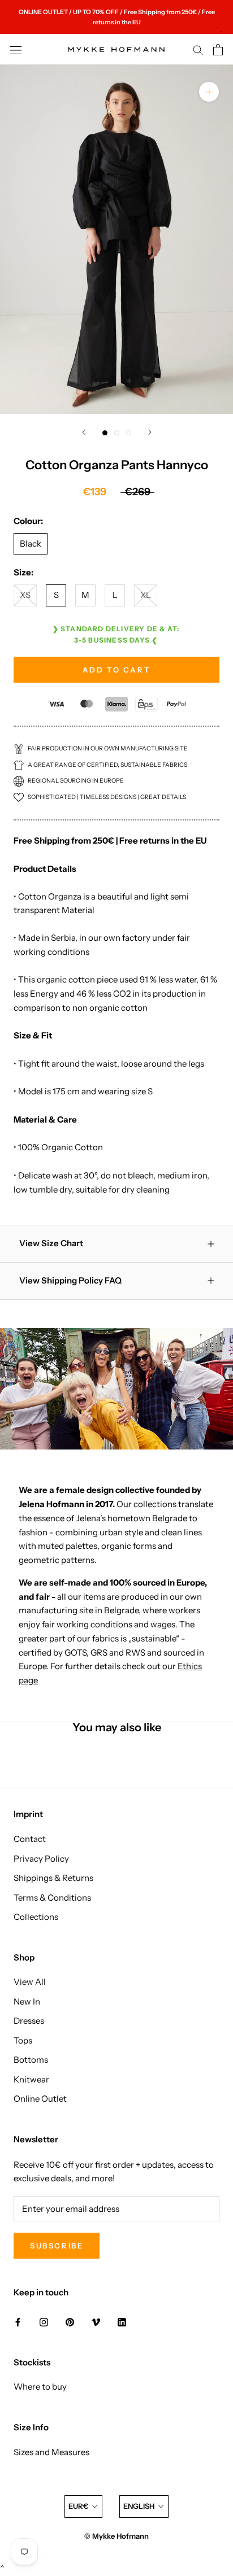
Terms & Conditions (52, 1898)
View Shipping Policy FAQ (70, 1280)
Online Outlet (40, 2099)
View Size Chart (51, 1243)
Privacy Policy (41, 1859)
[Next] (150, 432)
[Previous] (84, 432)
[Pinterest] (70, 2322)
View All (30, 1982)
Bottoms (31, 2060)
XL (146, 595)
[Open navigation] (16, 50)
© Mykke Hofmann (116, 2536)
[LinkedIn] (122, 2322)
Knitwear (31, 2079)
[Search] (198, 50)
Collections (36, 1917)
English (139, 2506)
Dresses (29, 2021)
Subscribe (57, 2246)
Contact (30, 1839)
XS (25, 595)
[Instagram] (44, 2322)
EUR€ (78, 2506)
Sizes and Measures (51, 2452)
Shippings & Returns (53, 1878)
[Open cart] (218, 50)
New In (27, 2001)
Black (31, 543)
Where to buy (40, 2387)
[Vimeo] (96, 2322)
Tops (23, 2040)
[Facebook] (18, 2322)
